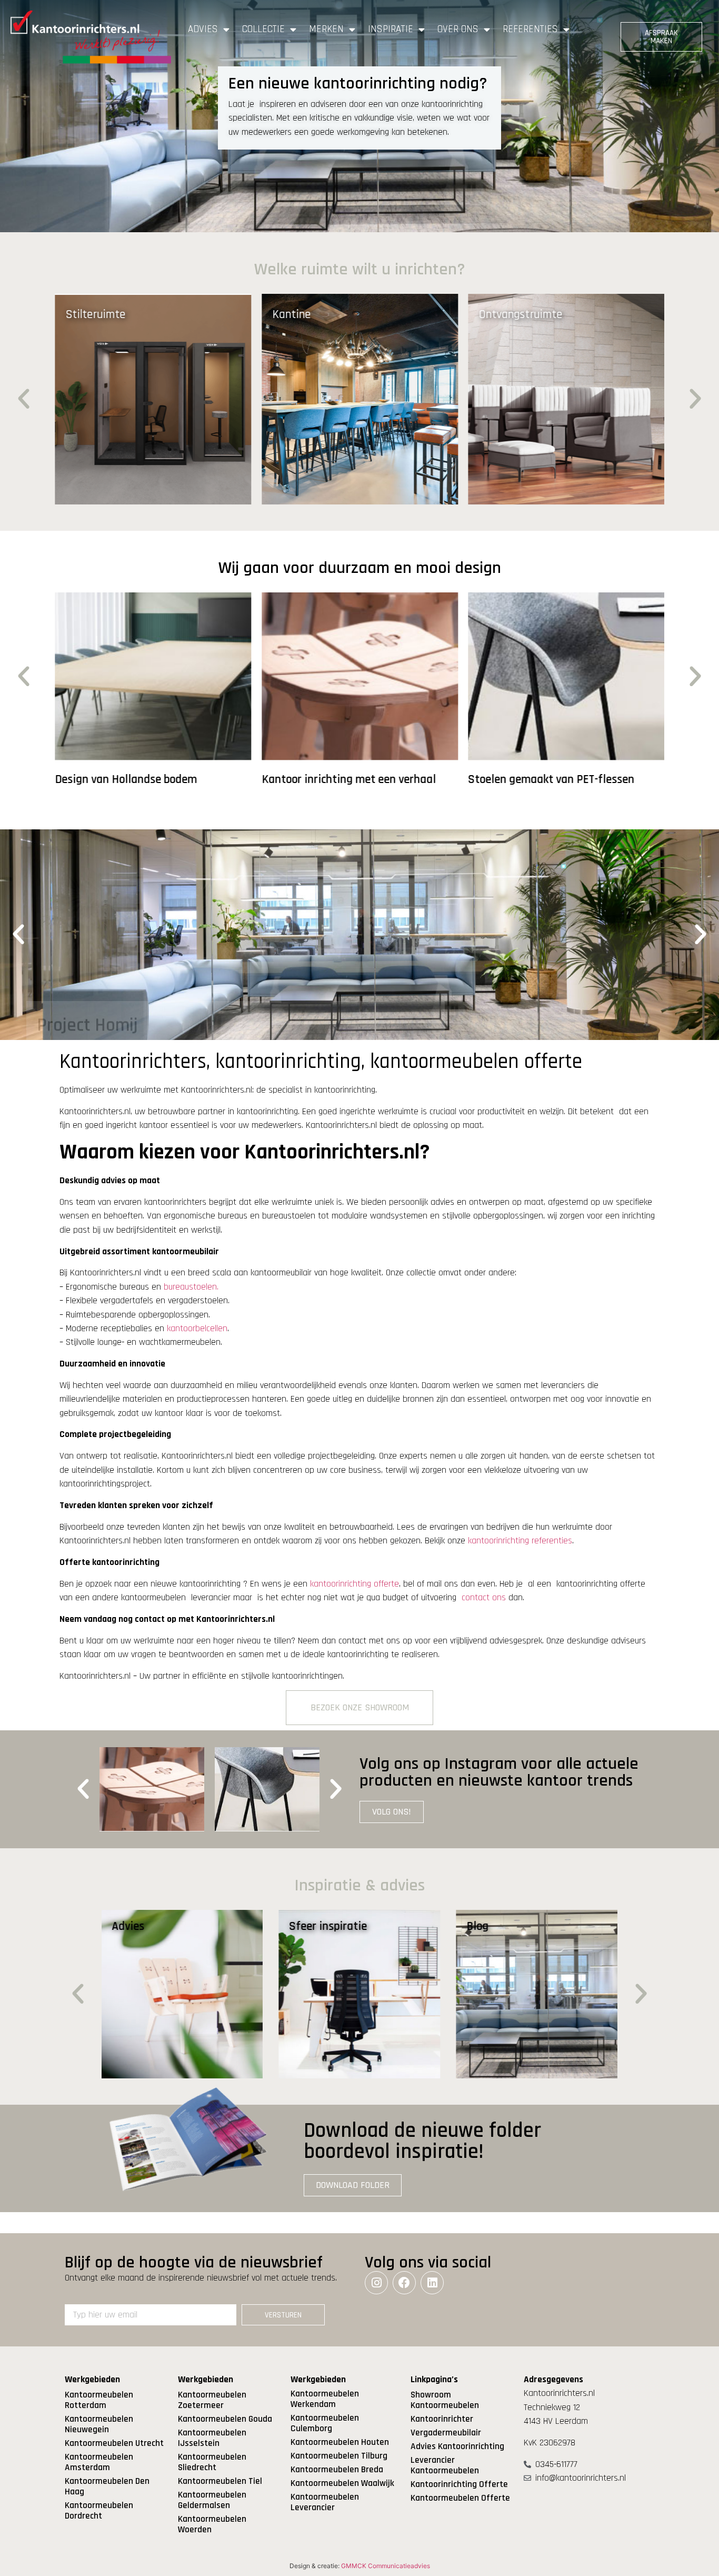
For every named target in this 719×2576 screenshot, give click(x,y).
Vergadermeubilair (446, 2433)
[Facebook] (404, 2283)
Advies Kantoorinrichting (457, 2446)
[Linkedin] (432, 2283)
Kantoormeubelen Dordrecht (99, 2511)
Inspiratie (391, 29)
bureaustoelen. (191, 1287)
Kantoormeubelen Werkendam (325, 2399)
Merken (326, 29)
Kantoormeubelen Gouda (225, 2419)
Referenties (530, 29)
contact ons (484, 1598)
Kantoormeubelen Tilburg (339, 2456)
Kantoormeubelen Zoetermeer (212, 2400)
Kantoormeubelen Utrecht (114, 2443)
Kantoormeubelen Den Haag (107, 2486)
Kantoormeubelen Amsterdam (99, 2462)
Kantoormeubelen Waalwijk (342, 2483)
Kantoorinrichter (442, 2419)
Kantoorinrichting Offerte (459, 2484)
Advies (203, 29)
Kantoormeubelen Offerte (460, 2498)
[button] (24, 399)
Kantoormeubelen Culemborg (325, 2423)
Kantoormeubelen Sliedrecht (212, 2462)
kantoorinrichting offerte (354, 1584)
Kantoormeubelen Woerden (212, 2524)
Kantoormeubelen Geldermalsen (212, 2500)
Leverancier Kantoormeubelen (445, 2465)
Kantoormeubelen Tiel (220, 2481)
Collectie (263, 29)
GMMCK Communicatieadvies (386, 2566)
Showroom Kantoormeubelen (445, 2400)
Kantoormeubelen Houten (340, 2442)
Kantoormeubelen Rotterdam (99, 2400)
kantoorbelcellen (197, 1329)
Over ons (458, 29)
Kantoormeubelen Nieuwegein (99, 2424)
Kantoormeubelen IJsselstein (212, 2438)
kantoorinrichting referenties (520, 1541)
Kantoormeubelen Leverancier (325, 2502)
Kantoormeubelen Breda (337, 2470)
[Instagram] (376, 2283)
